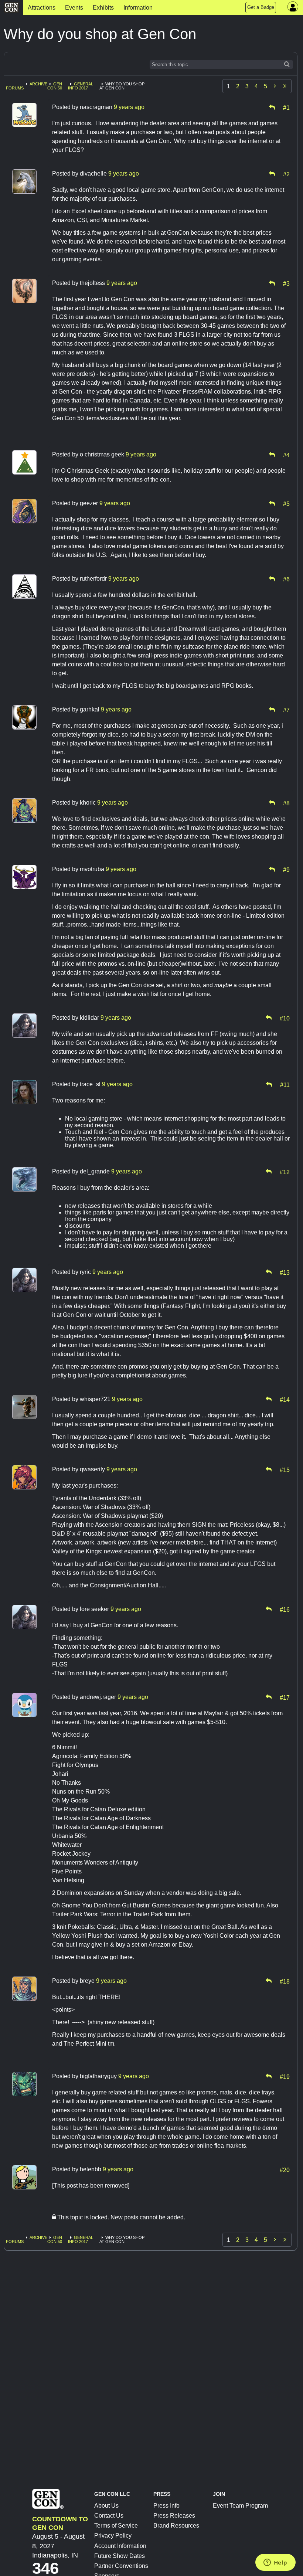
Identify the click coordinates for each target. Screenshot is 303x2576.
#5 (286, 503)
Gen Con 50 (55, 86)
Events (74, 8)
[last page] (285, 86)
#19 (285, 2076)
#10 (285, 1018)
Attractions (42, 8)
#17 (285, 1697)
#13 (285, 1272)
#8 (286, 803)
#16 (285, 1609)
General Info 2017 (81, 86)
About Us (106, 2506)
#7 (286, 710)
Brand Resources (176, 2526)
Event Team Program (240, 2506)
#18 (285, 1981)
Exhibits (103, 8)
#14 (285, 1399)
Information (138, 8)
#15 (285, 1469)
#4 (286, 455)
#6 (286, 579)
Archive (38, 84)
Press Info (166, 2506)
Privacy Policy (113, 2536)
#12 (285, 1172)
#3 (286, 283)
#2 (286, 174)
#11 (285, 1084)
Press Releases (174, 2516)
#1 (286, 107)
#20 (285, 2169)
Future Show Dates (120, 2556)
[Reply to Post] (272, 107)
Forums (15, 88)
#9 (286, 869)
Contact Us (109, 2516)
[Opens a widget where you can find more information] (275, 2563)
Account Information (120, 2546)
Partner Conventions (121, 2566)
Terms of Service (116, 2526)
